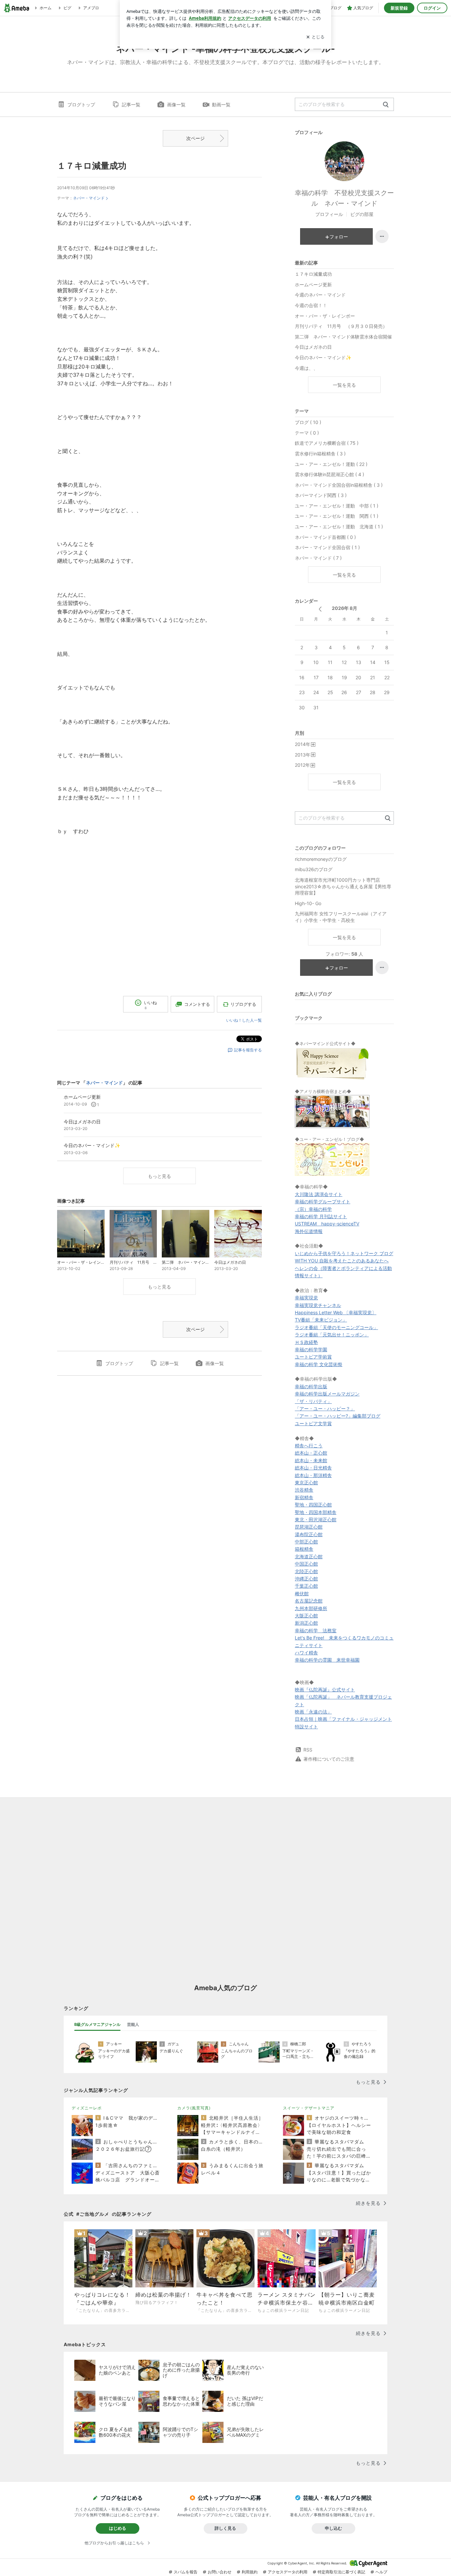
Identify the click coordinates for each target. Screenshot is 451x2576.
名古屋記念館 (309, 1601)
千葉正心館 (306, 1586)
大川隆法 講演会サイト (319, 1194)
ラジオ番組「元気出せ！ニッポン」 (332, 1335)
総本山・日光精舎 (313, 1468)
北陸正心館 (306, 1571)
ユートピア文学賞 (313, 1423)
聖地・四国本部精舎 (316, 1512)
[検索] (386, 105)
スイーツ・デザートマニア (309, 2108)
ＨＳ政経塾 (306, 1342)
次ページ (195, 138)
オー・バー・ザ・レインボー (325, 316)
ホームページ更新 (313, 284)
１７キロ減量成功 (92, 166)
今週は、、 (306, 368)
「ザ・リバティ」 (313, 1401)
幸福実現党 (306, 1298)
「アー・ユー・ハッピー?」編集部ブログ (338, 1416)
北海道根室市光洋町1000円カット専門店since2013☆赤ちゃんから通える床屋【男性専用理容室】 (343, 886)
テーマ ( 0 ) (307, 433)
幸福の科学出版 (311, 1386)
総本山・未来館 (311, 1460)
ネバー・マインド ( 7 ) (318, 558)
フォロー (339, 237)
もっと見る (159, 1176)
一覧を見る (344, 385)
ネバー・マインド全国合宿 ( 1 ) (327, 547)
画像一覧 (176, 105)
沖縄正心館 (306, 1579)
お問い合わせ (220, 2572)
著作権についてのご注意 (329, 1759)
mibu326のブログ (314, 869)
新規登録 (399, 8)
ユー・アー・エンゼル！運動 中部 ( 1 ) (337, 506)
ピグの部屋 (362, 214)
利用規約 (250, 2572)
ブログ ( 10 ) (308, 422)
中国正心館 (306, 1564)
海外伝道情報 (309, 1231)
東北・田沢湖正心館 (316, 1519)
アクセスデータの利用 (288, 2572)
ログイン (432, 8)
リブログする (243, 1004)
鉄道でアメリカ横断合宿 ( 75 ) (327, 443)
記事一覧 (131, 105)
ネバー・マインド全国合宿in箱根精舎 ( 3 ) (339, 485)
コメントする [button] (197, 1004)
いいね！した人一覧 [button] (244, 1020)
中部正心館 (306, 1542)
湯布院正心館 (309, 1534)
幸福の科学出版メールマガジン (327, 1394)
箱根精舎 (304, 1549)
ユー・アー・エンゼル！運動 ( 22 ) (331, 464)
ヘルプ (381, 2572)
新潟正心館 (306, 1623)
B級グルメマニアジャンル (97, 2024)
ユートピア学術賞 (313, 1357)
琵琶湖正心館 (309, 1527)
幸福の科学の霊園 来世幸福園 (327, 1660)
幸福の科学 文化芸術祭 (319, 1364)
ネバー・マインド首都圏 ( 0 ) (325, 537)
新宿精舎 (304, 1497)
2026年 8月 (345, 608)
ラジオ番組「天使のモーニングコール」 (336, 1327)
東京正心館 (306, 1482)
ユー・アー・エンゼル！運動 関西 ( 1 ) (337, 516)
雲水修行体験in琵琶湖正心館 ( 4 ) (330, 474)
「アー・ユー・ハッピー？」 (325, 1409)
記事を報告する (248, 1050)
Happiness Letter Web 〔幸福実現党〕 (336, 1312)
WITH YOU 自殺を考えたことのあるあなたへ (342, 1261)
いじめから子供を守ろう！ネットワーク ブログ (344, 1253)
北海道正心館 (309, 1556)
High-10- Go (308, 903)
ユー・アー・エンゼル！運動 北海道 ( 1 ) (339, 527)
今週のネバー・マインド (320, 295)
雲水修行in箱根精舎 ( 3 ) (320, 454)
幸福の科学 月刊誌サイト (321, 1216)
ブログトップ (81, 105)
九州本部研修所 (311, 1608)
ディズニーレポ (87, 2108)
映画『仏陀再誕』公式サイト (325, 1690)
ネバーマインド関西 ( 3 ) (321, 495)
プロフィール (329, 214)
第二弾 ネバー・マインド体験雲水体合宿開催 (343, 337)
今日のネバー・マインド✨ (323, 357)
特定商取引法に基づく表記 (341, 2572)
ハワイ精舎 (306, 1653)
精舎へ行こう (309, 1446)
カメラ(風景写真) (194, 2108)
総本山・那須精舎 (313, 1475)
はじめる (118, 2528)
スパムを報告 (186, 2572)
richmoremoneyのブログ (321, 859)
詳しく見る (225, 2528)
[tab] (97, 2025)
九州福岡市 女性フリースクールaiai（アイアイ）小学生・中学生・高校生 (341, 917)
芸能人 (133, 2024)
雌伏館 (302, 1593)
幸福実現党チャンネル (318, 1305)
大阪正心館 (306, 1616)
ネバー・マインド (89, 198)
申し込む (333, 2528)
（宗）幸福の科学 (313, 1209)
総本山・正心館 (311, 1453)
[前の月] (320, 609)
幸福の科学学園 (311, 1349)
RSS (308, 1750)
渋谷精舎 (304, 1490)
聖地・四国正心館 (313, 1505)
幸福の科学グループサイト (323, 1201)
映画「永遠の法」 (313, 1712)
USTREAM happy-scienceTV (327, 1224)
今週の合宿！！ (311, 305)
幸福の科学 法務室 (316, 1630)
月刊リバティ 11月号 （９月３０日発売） (341, 326)
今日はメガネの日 (313, 347)
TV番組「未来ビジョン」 (321, 1320)
